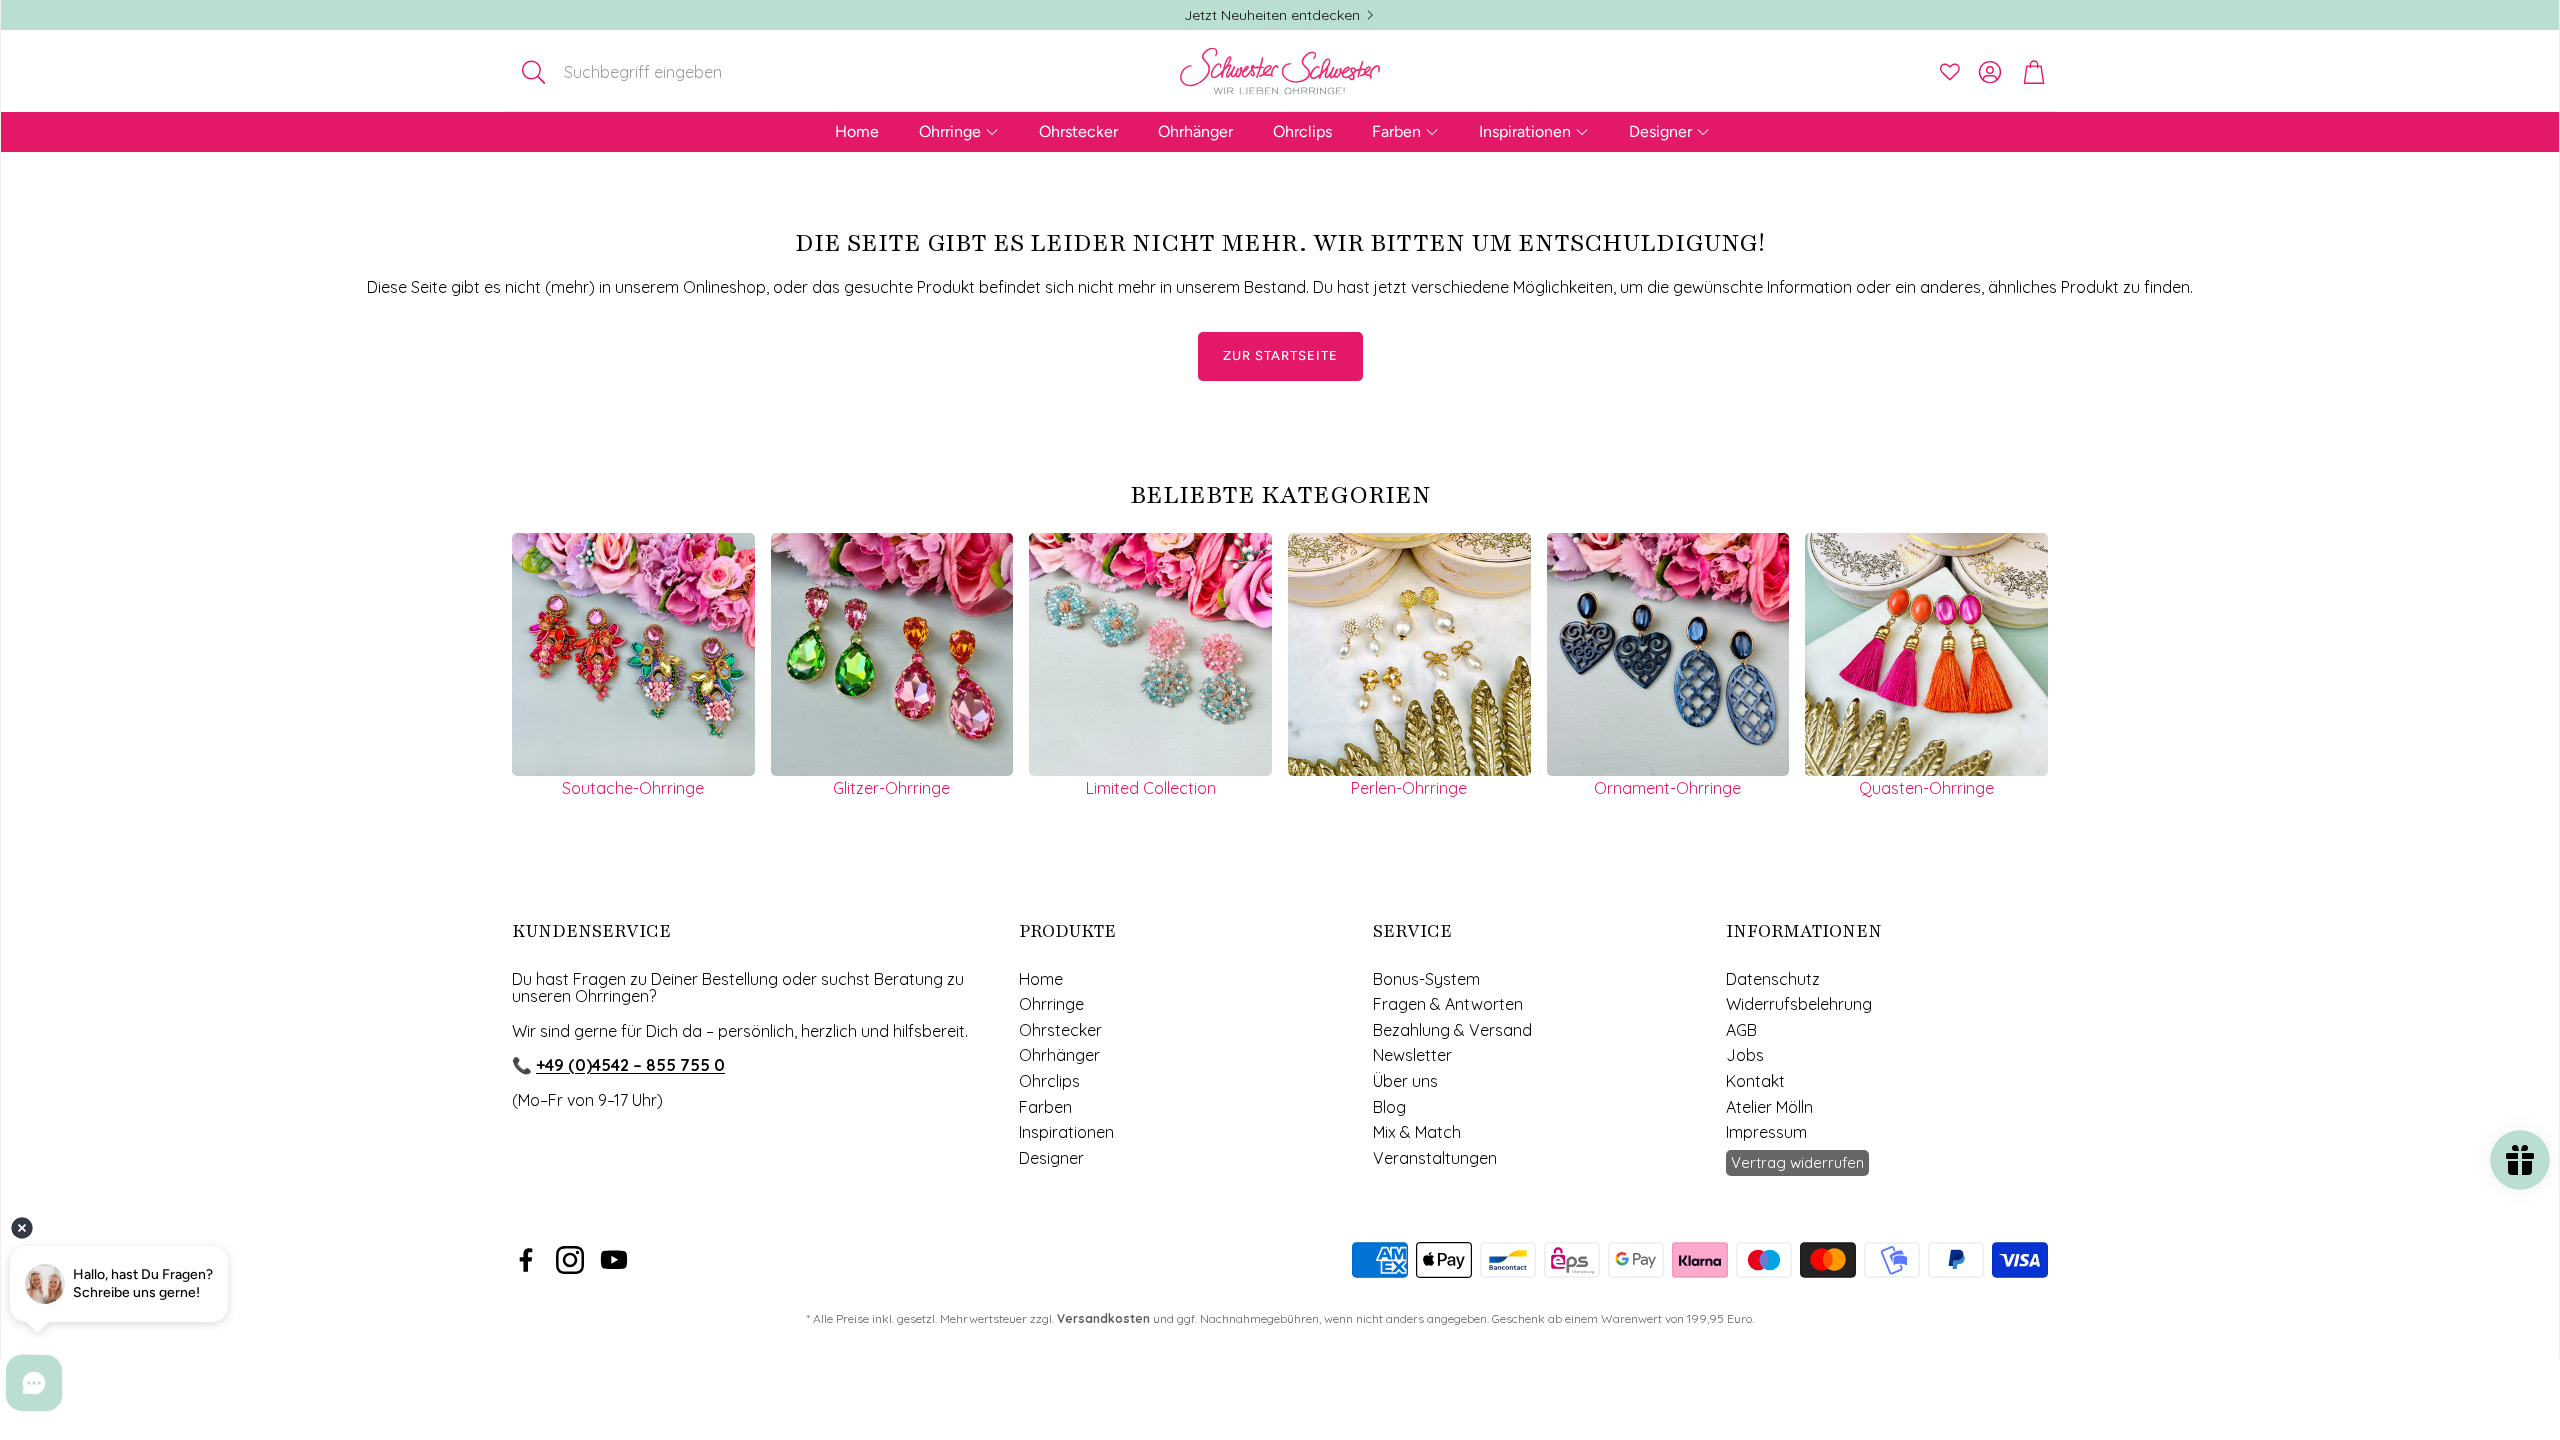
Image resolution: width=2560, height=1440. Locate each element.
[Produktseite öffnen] (633, 654)
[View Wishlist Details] (1950, 72)
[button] (643, 72)
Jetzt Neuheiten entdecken (1272, 15)
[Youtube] (614, 1260)
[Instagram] (570, 1260)
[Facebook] (526, 1260)
